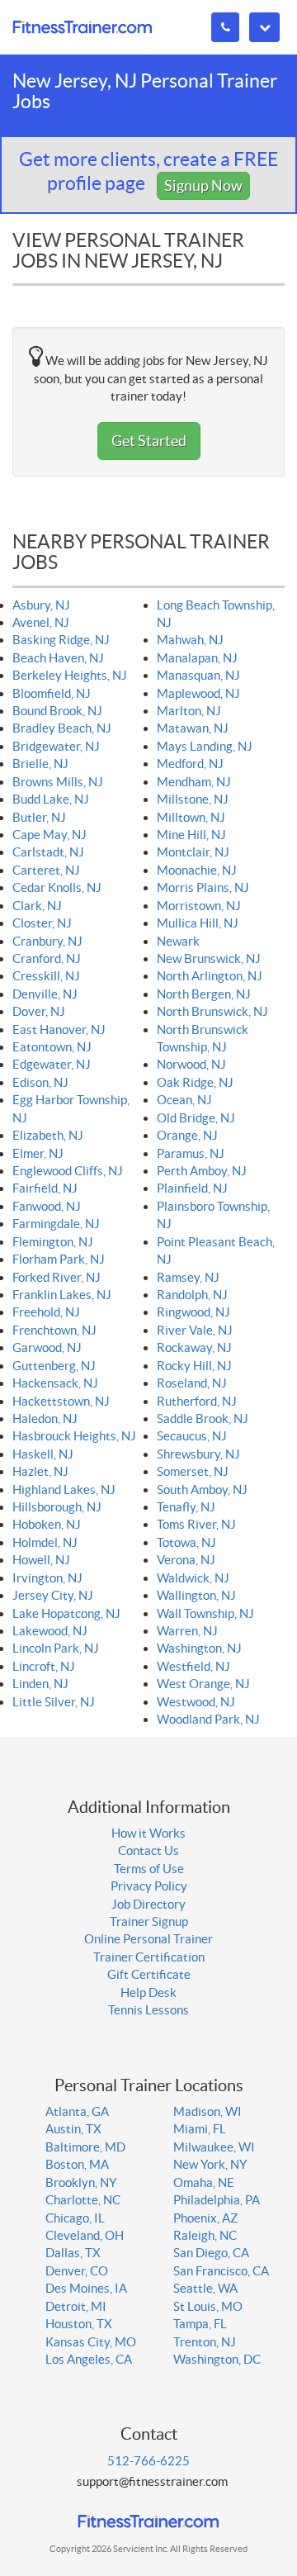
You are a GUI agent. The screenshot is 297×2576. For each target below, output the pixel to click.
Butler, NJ (39, 817)
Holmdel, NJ (45, 1542)
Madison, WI (207, 2111)
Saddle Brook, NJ (203, 1418)
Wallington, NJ (196, 1595)
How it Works (148, 1833)
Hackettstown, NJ (61, 1401)
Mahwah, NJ (190, 640)
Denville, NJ (45, 994)
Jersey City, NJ (53, 1595)
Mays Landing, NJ (205, 746)
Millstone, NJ (193, 799)
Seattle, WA (205, 2288)
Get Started (149, 441)
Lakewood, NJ (50, 1631)
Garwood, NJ (47, 1347)
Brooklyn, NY (81, 2182)
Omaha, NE (204, 2182)
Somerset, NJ (193, 1471)
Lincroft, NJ (44, 1666)
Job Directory (148, 1904)
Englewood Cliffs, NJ (68, 1171)
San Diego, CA (211, 2253)
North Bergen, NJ (204, 994)
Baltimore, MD (85, 2147)
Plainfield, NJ (192, 1188)
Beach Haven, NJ (58, 658)
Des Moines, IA (86, 2288)
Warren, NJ (187, 1631)
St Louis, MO (208, 2306)
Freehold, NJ (46, 1312)
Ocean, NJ (184, 1100)
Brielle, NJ (40, 764)
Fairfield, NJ (45, 1188)
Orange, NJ (187, 1135)
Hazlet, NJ (40, 1471)
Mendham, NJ (194, 782)
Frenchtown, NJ (54, 1330)
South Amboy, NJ (202, 1490)
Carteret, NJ (46, 870)
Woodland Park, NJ (208, 1719)
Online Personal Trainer (148, 1939)
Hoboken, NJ (47, 1524)
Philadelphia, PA (217, 2200)
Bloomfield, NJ (52, 693)
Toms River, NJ (196, 1524)
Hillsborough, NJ (57, 1507)
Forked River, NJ (57, 1277)
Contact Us (148, 1850)
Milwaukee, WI (214, 2147)
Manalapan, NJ (197, 658)
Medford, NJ (190, 764)
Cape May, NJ (49, 835)
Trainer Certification (149, 1957)
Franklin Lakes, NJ (62, 1295)
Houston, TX (79, 2324)
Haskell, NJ (43, 1454)
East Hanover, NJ (59, 1029)
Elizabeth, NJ (48, 1135)
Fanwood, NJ (47, 1206)
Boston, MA (77, 2164)
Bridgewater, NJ (56, 746)
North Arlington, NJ (210, 976)
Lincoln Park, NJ (56, 1648)
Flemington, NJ (53, 1242)
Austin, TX (73, 2129)
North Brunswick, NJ (212, 1011)
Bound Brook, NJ (57, 711)
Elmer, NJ (38, 1153)
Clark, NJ (37, 906)
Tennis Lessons (148, 2010)
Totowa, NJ (186, 1542)
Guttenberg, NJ (54, 1366)
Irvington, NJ (47, 1578)
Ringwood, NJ (193, 1312)
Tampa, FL (200, 2324)
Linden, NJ (40, 1684)
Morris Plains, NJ (203, 887)
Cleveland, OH (85, 2235)
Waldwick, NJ (193, 1578)
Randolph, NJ (192, 1295)
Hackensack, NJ (55, 1383)
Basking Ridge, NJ (61, 640)
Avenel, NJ (41, 622)
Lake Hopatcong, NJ (66, 1613)
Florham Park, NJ (59, 1259)
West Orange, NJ (203, 1684)
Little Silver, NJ (54, 1702)
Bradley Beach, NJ (62, 728)
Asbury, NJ (41, 605)
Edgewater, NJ (52, 1064)
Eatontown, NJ (52, 1047)
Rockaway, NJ (194, 1347)
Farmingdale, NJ (56, 1224)
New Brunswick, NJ (209, 958)
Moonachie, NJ (197, 870)
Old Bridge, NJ (196, 1118)
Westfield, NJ (193, 1666)
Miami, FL (200, 2129)
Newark (178, 941)
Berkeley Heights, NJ (70, 675)
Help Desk (148, 1992)
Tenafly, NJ (186, 1507)
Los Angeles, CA (89, 2359)
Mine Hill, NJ (191, 835)
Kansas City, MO (91, 2342)
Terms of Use (149, 1869)
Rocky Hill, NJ (194, 1366)
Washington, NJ (199, 1648)
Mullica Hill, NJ (198, 923)
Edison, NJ (40, 1082)
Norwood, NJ (191, 1064)
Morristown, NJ (199, 906)
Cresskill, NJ (46, 976)
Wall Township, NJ (205, 1613)
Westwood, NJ (196, 1702)
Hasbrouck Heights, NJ (74, 1436)
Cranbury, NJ (47, 941)
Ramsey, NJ (188, 1277)
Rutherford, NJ (197, 1401)
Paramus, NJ (191, 1153)
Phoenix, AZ (205, 2218)
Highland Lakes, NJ (64, 1490)
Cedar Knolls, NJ (57, 887)
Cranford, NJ (47, 958)
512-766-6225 (148, 2461)
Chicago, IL (75, 2218)
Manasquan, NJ (198, 675)
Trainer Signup (149, 1921)
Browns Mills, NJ (58, 782)
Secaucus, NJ (192, 1436)
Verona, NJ (186, 1560)
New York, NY (210, 2164)
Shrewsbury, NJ (198, 1454)
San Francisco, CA (221, 2271)
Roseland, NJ (192, 1383)
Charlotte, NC (83, 2200)
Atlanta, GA (77, 2111)
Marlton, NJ (189, 711)
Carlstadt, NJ (48, 852)
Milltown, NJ (191, 817)
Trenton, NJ (205, 2342)
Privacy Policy (149, 1886)
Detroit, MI (76, 2306)
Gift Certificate (149, 1974)
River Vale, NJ (195, 1330)
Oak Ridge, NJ (195, 1082)
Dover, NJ (39, 1011)
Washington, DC (217, 2359)
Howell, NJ (41, 1560)
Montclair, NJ (193, 852)
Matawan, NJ (193, 728)
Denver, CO (77, 2271)
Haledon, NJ (45, 1418)
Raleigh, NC (205, 2235)
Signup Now (203, 185)
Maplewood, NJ (198, 693)
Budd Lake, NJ (51, 799)
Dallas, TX (73, 2253)
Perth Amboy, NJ (202, 1171)
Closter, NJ (42, 923)
